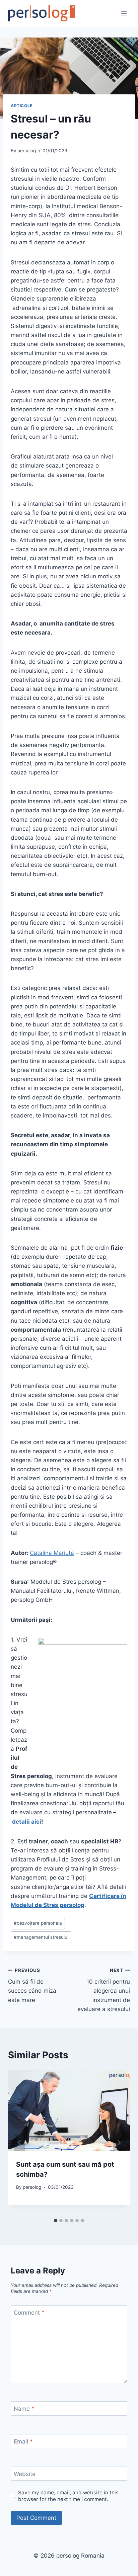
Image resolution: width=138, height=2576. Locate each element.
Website (25, 2474)
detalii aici (27, 1822)
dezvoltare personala (38, 1923)
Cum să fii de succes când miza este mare (32, 1985)
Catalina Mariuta (52, 1553)
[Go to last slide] (19, 2142)
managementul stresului (41, 1937)
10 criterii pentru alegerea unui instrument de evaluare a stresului (104, 1990)
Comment (29, 2313)
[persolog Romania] (42, 13)
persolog (27, 151)
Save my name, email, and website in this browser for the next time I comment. (68, 2496)
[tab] (56, 2221)
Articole (22, 106)
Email (23, 2441)
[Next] (119, 2142)
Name (24, 2409)
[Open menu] (124, 13)
